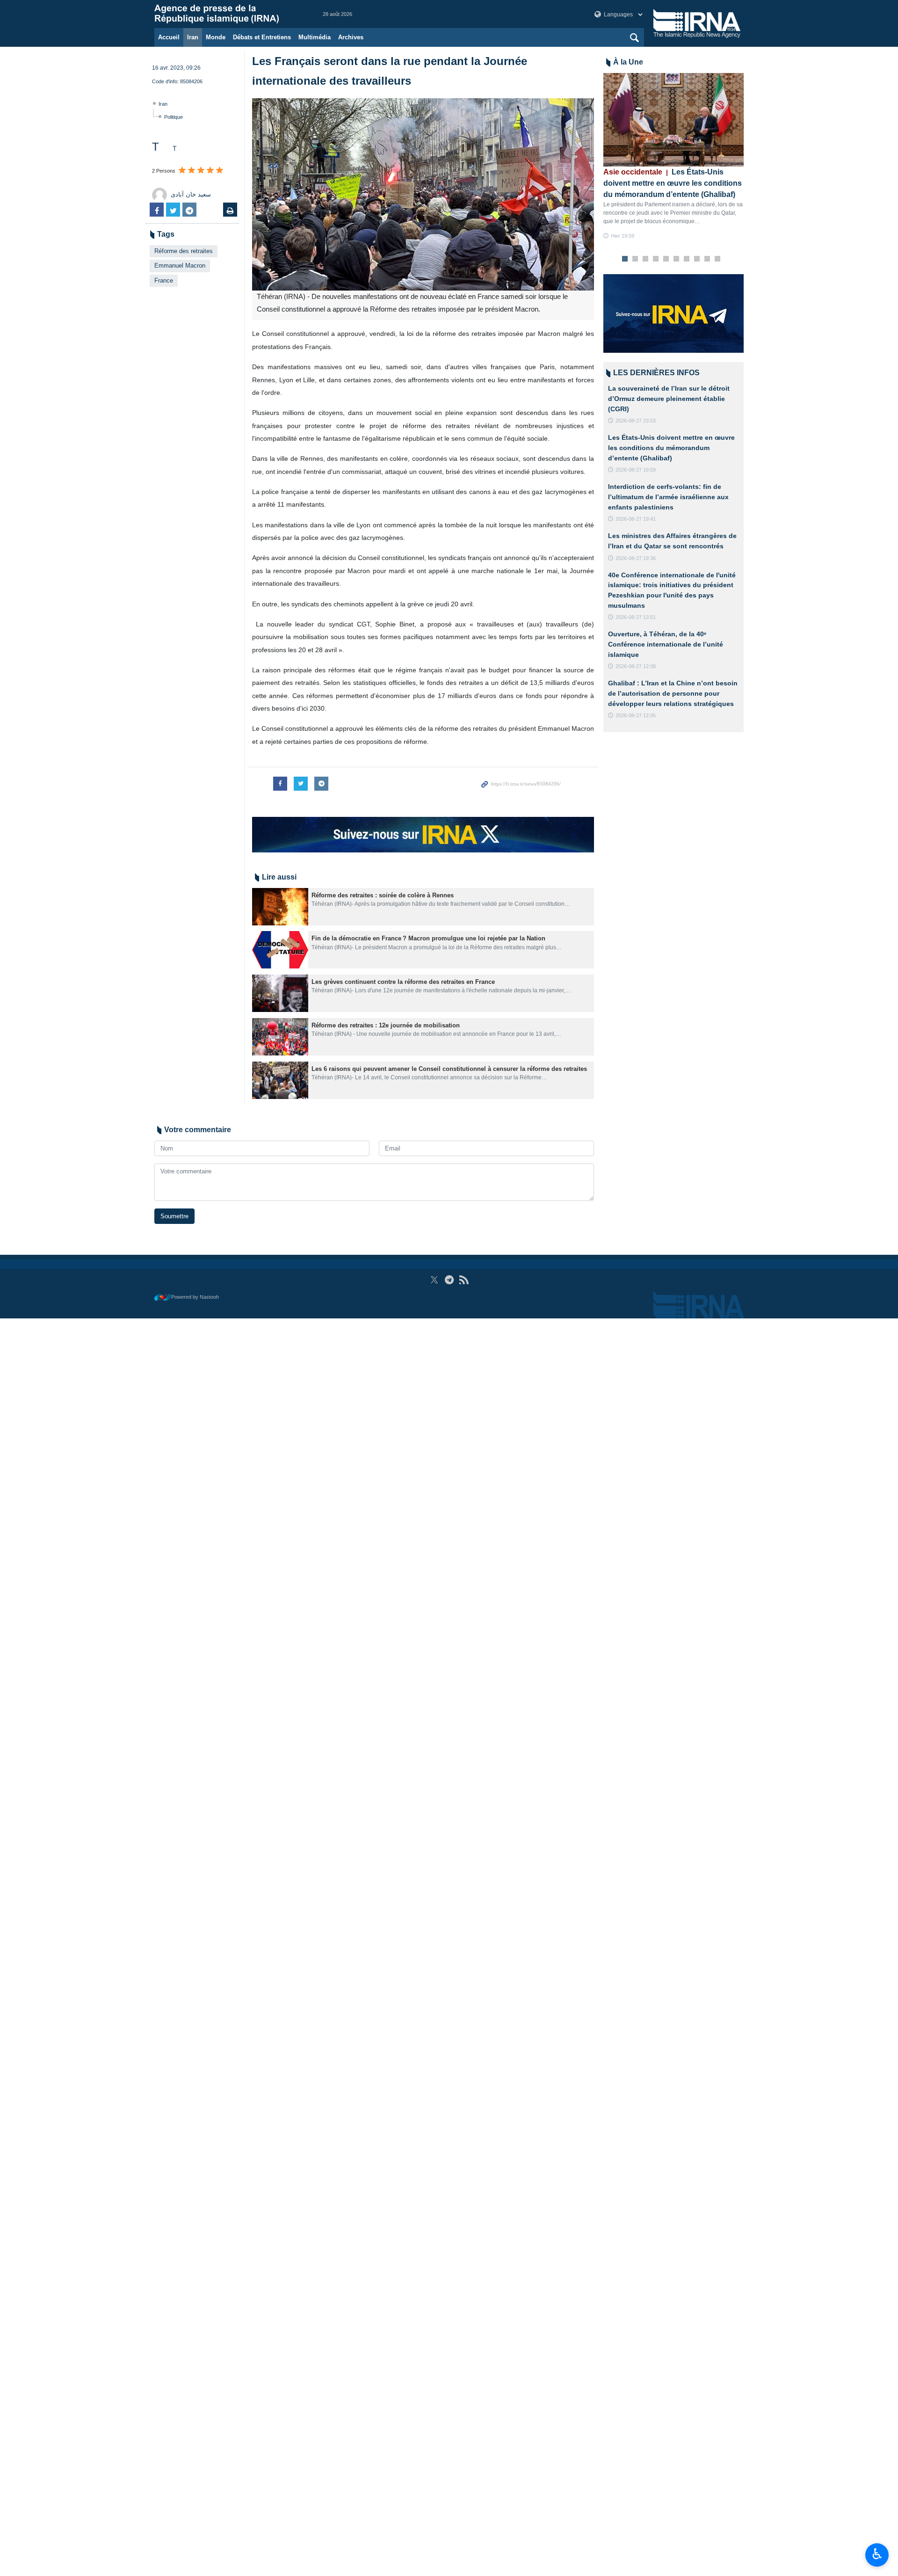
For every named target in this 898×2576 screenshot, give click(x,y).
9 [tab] (707, 259)
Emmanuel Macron (180, 266)
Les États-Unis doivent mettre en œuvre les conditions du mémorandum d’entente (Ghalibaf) (673, 183)
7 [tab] (687, 259)
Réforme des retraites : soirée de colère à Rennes (383, 895)
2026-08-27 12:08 (636, 666)
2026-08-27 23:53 (636, 421)
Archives (351, 37)
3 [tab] (646, 259)
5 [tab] (666, 259)
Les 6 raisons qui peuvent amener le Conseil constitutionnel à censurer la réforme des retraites (449, 1069)
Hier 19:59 (623, 236)
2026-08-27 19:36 (636, 558)
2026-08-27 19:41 (636, 519)
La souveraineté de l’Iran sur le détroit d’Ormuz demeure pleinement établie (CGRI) (669, 398)
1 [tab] (625, 259)
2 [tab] (635, 259)
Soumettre (174, 1216)
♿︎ (877, 2554)
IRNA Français (229, 14)
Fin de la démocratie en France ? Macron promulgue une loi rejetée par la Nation (428, 938)
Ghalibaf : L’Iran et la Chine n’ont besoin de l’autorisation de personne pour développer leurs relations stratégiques (673, 693)
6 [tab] (677, 259)
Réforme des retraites (184, 251)
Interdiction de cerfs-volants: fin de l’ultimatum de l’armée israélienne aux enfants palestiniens (668, 497)
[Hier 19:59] (673, 120)
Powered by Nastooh (195, 1297)
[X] (434, 1280)
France (164, 280)
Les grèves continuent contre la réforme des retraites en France (403, 982)
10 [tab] (717, 259)
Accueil (169, 37)
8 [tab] (697, 259)
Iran (193, 37)
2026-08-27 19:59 (636, 470)
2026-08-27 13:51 (636, 617)
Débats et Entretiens (262, 37)
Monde (216, 37)
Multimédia (315, 37)
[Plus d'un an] (280, 907)
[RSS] (464, 1280)
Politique (174, 117)
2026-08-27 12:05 (636, 715)
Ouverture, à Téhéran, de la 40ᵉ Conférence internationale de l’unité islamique (666, 644)
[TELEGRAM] (449, 1280)
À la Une (628, 62)
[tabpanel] (673, 156)
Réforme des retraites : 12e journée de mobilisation (386, 1025)
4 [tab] (656, 259)
